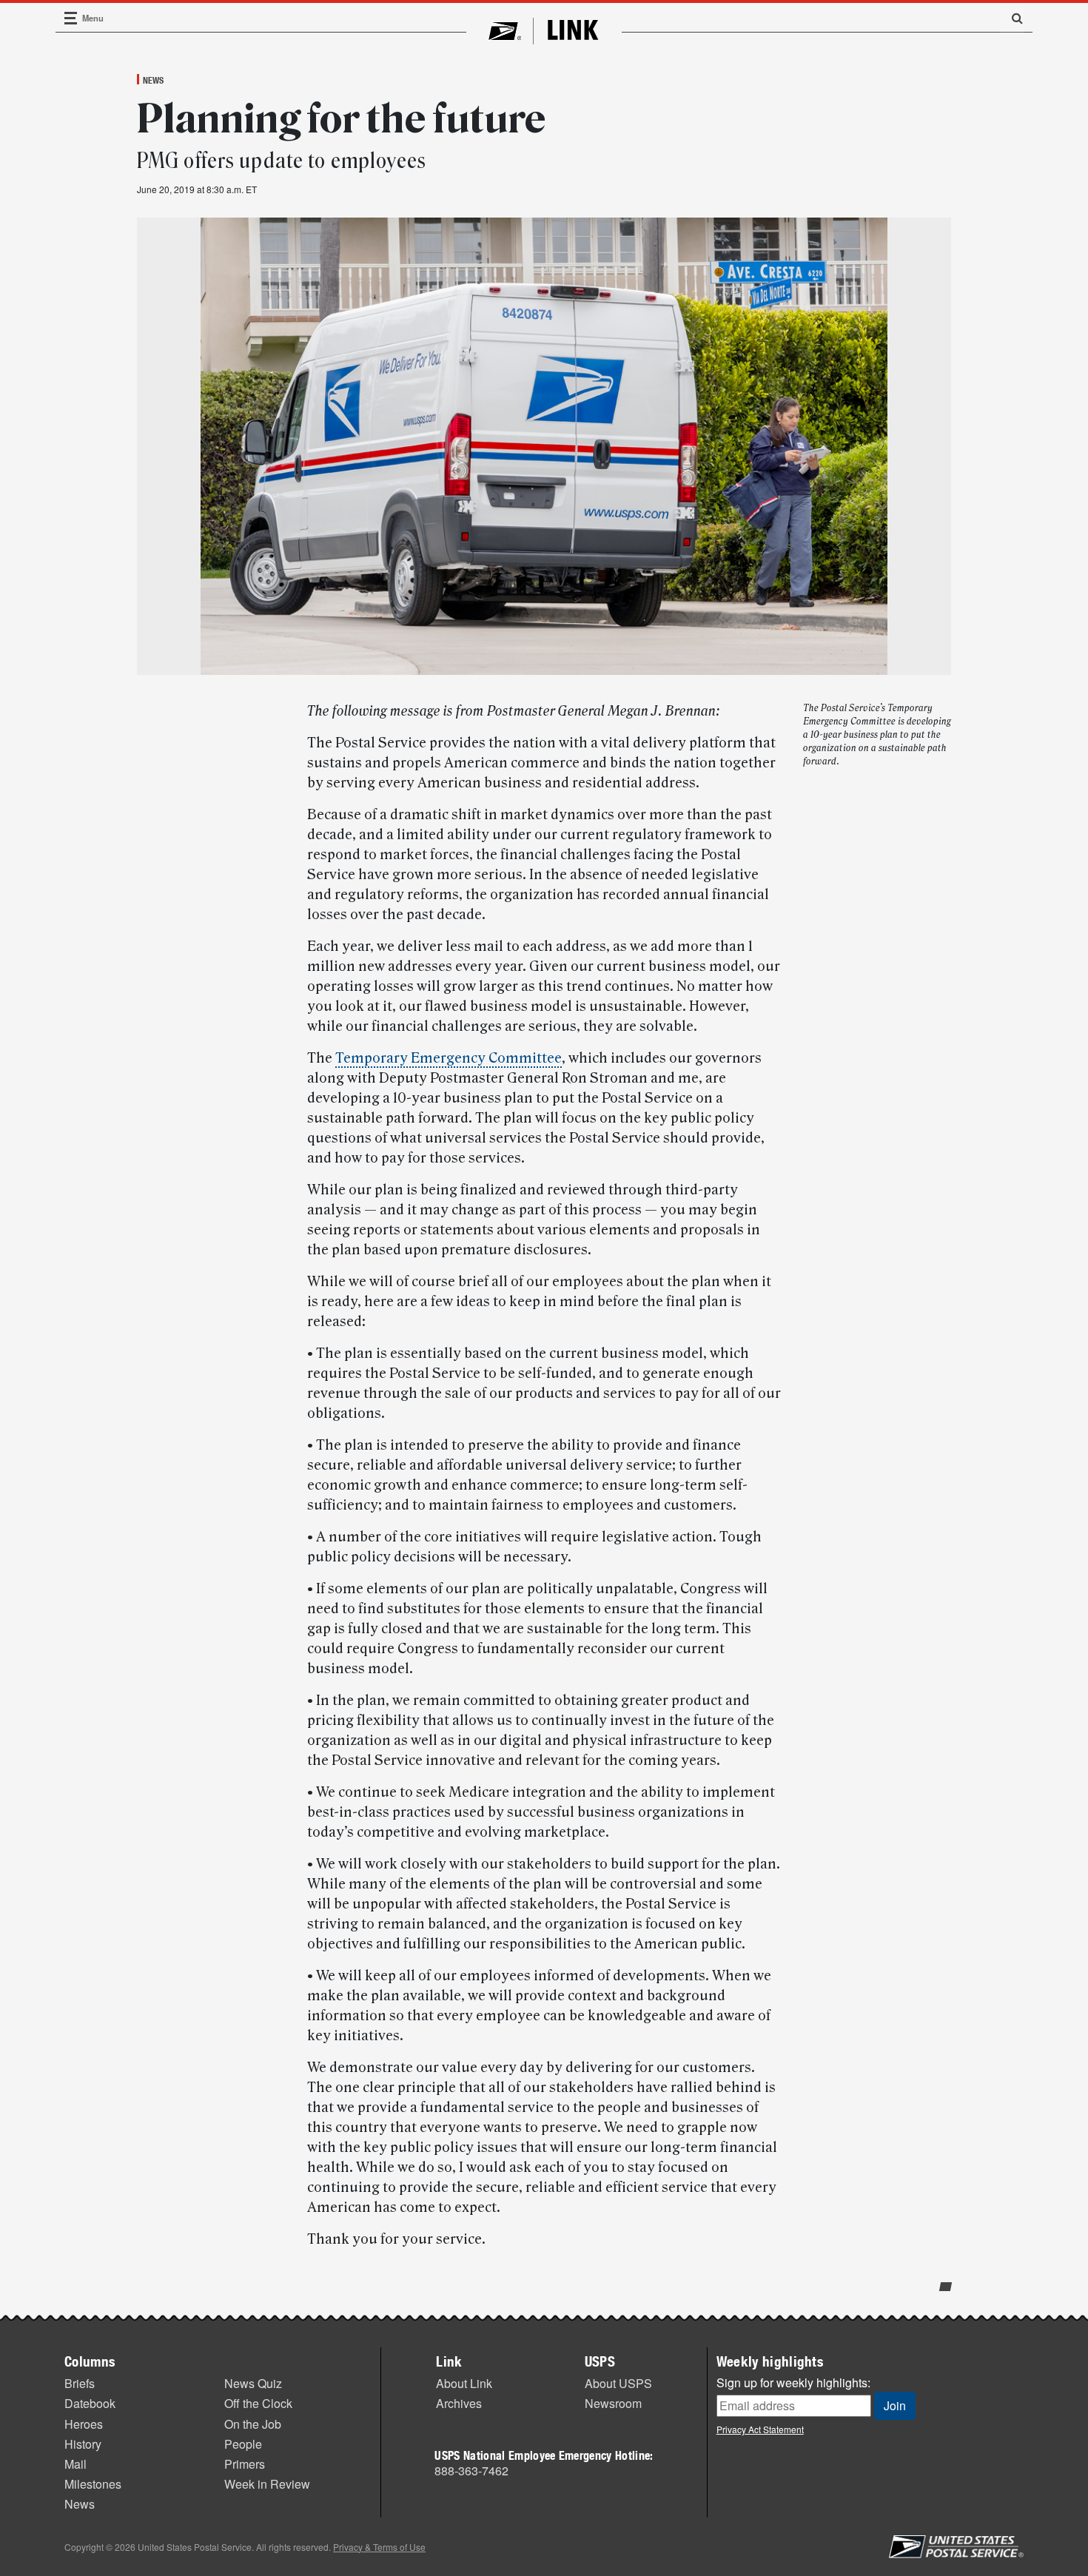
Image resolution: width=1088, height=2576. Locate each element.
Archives (459, 2403)
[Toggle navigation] (71, 18)
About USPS (618, 2383)
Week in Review (267, 2484)
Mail (75, 2464)
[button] (1012, 18)
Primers (245, 2464)
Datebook (90, 2403)
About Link (464, 2383)
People (243, 2444)
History (83, 2444)
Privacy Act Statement (760, 2429)
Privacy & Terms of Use (379, 2547)
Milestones (93, 2484)
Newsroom (613, 2403)
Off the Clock (258, 2403)
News (153, 80)
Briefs (80, 2383)
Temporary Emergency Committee (449, 1058)
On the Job (253, 2424)
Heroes (84, 2424)
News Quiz (253, 2383)
